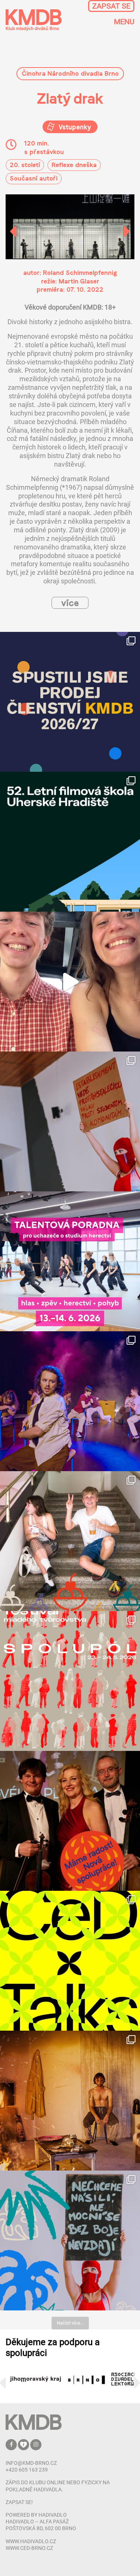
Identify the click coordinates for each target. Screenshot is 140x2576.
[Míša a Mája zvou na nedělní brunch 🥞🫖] (70, 982)
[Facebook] (12, 2444)
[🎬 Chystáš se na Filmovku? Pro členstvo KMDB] (70, 842)
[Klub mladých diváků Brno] (34, 20)
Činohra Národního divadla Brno (70, 73)
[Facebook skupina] (24, 2444)
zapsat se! (19, 2502)
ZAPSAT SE (111, 6)
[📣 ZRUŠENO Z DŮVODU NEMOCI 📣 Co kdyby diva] (70, 2240)
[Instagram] (36, 2444)
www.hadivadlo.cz (31, 2541)
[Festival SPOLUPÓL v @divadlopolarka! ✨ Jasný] (70, 1681)
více (70, 603)
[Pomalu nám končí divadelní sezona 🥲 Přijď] (70, 1121)
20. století (25, 165)
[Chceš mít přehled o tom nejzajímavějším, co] (70, 702)
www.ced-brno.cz (29, 2548)
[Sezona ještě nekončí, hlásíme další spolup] (70, 1821)
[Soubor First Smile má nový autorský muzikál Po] (70, 1401)
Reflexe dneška (74, 165)
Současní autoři (34, 178)
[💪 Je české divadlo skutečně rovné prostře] (70, 1961)
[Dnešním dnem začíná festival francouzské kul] (70, 2101)
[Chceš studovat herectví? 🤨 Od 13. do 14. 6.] (70, 1261)
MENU (124, 22)
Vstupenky (74, 127)
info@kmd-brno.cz (31, 2463)
